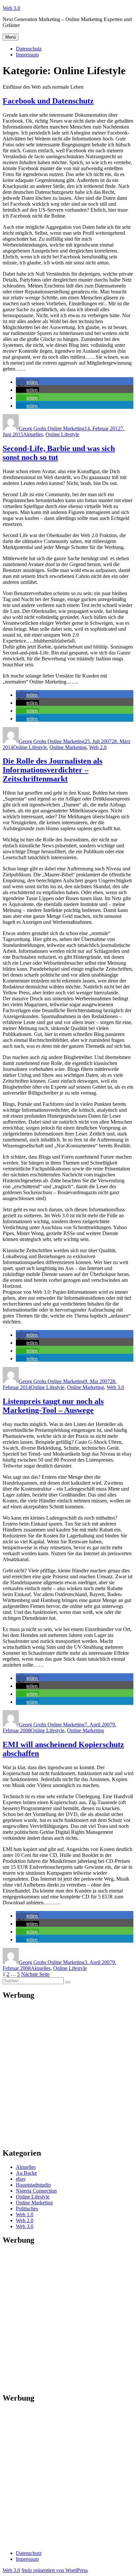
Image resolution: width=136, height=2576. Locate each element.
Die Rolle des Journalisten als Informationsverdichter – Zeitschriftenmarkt (52, 770)
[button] (27, 382)
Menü (11, 37)
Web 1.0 (25, 2214)
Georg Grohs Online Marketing (52, 428)
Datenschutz (29, 49)
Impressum (27, 55)
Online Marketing (68, 747)
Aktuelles (33, 434)
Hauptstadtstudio (33, 2185)
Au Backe (26, 2173)
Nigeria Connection (36, 2191)
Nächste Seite (35, 1974)
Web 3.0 (11, 8)
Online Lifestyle (62, 434)
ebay (21, 2179)
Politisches (27, 2209)
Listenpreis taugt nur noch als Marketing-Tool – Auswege (53, 1406)
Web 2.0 (98, 747)
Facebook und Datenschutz (48, 101)
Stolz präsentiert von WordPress (55, 2570)
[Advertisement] (68, 2074)
